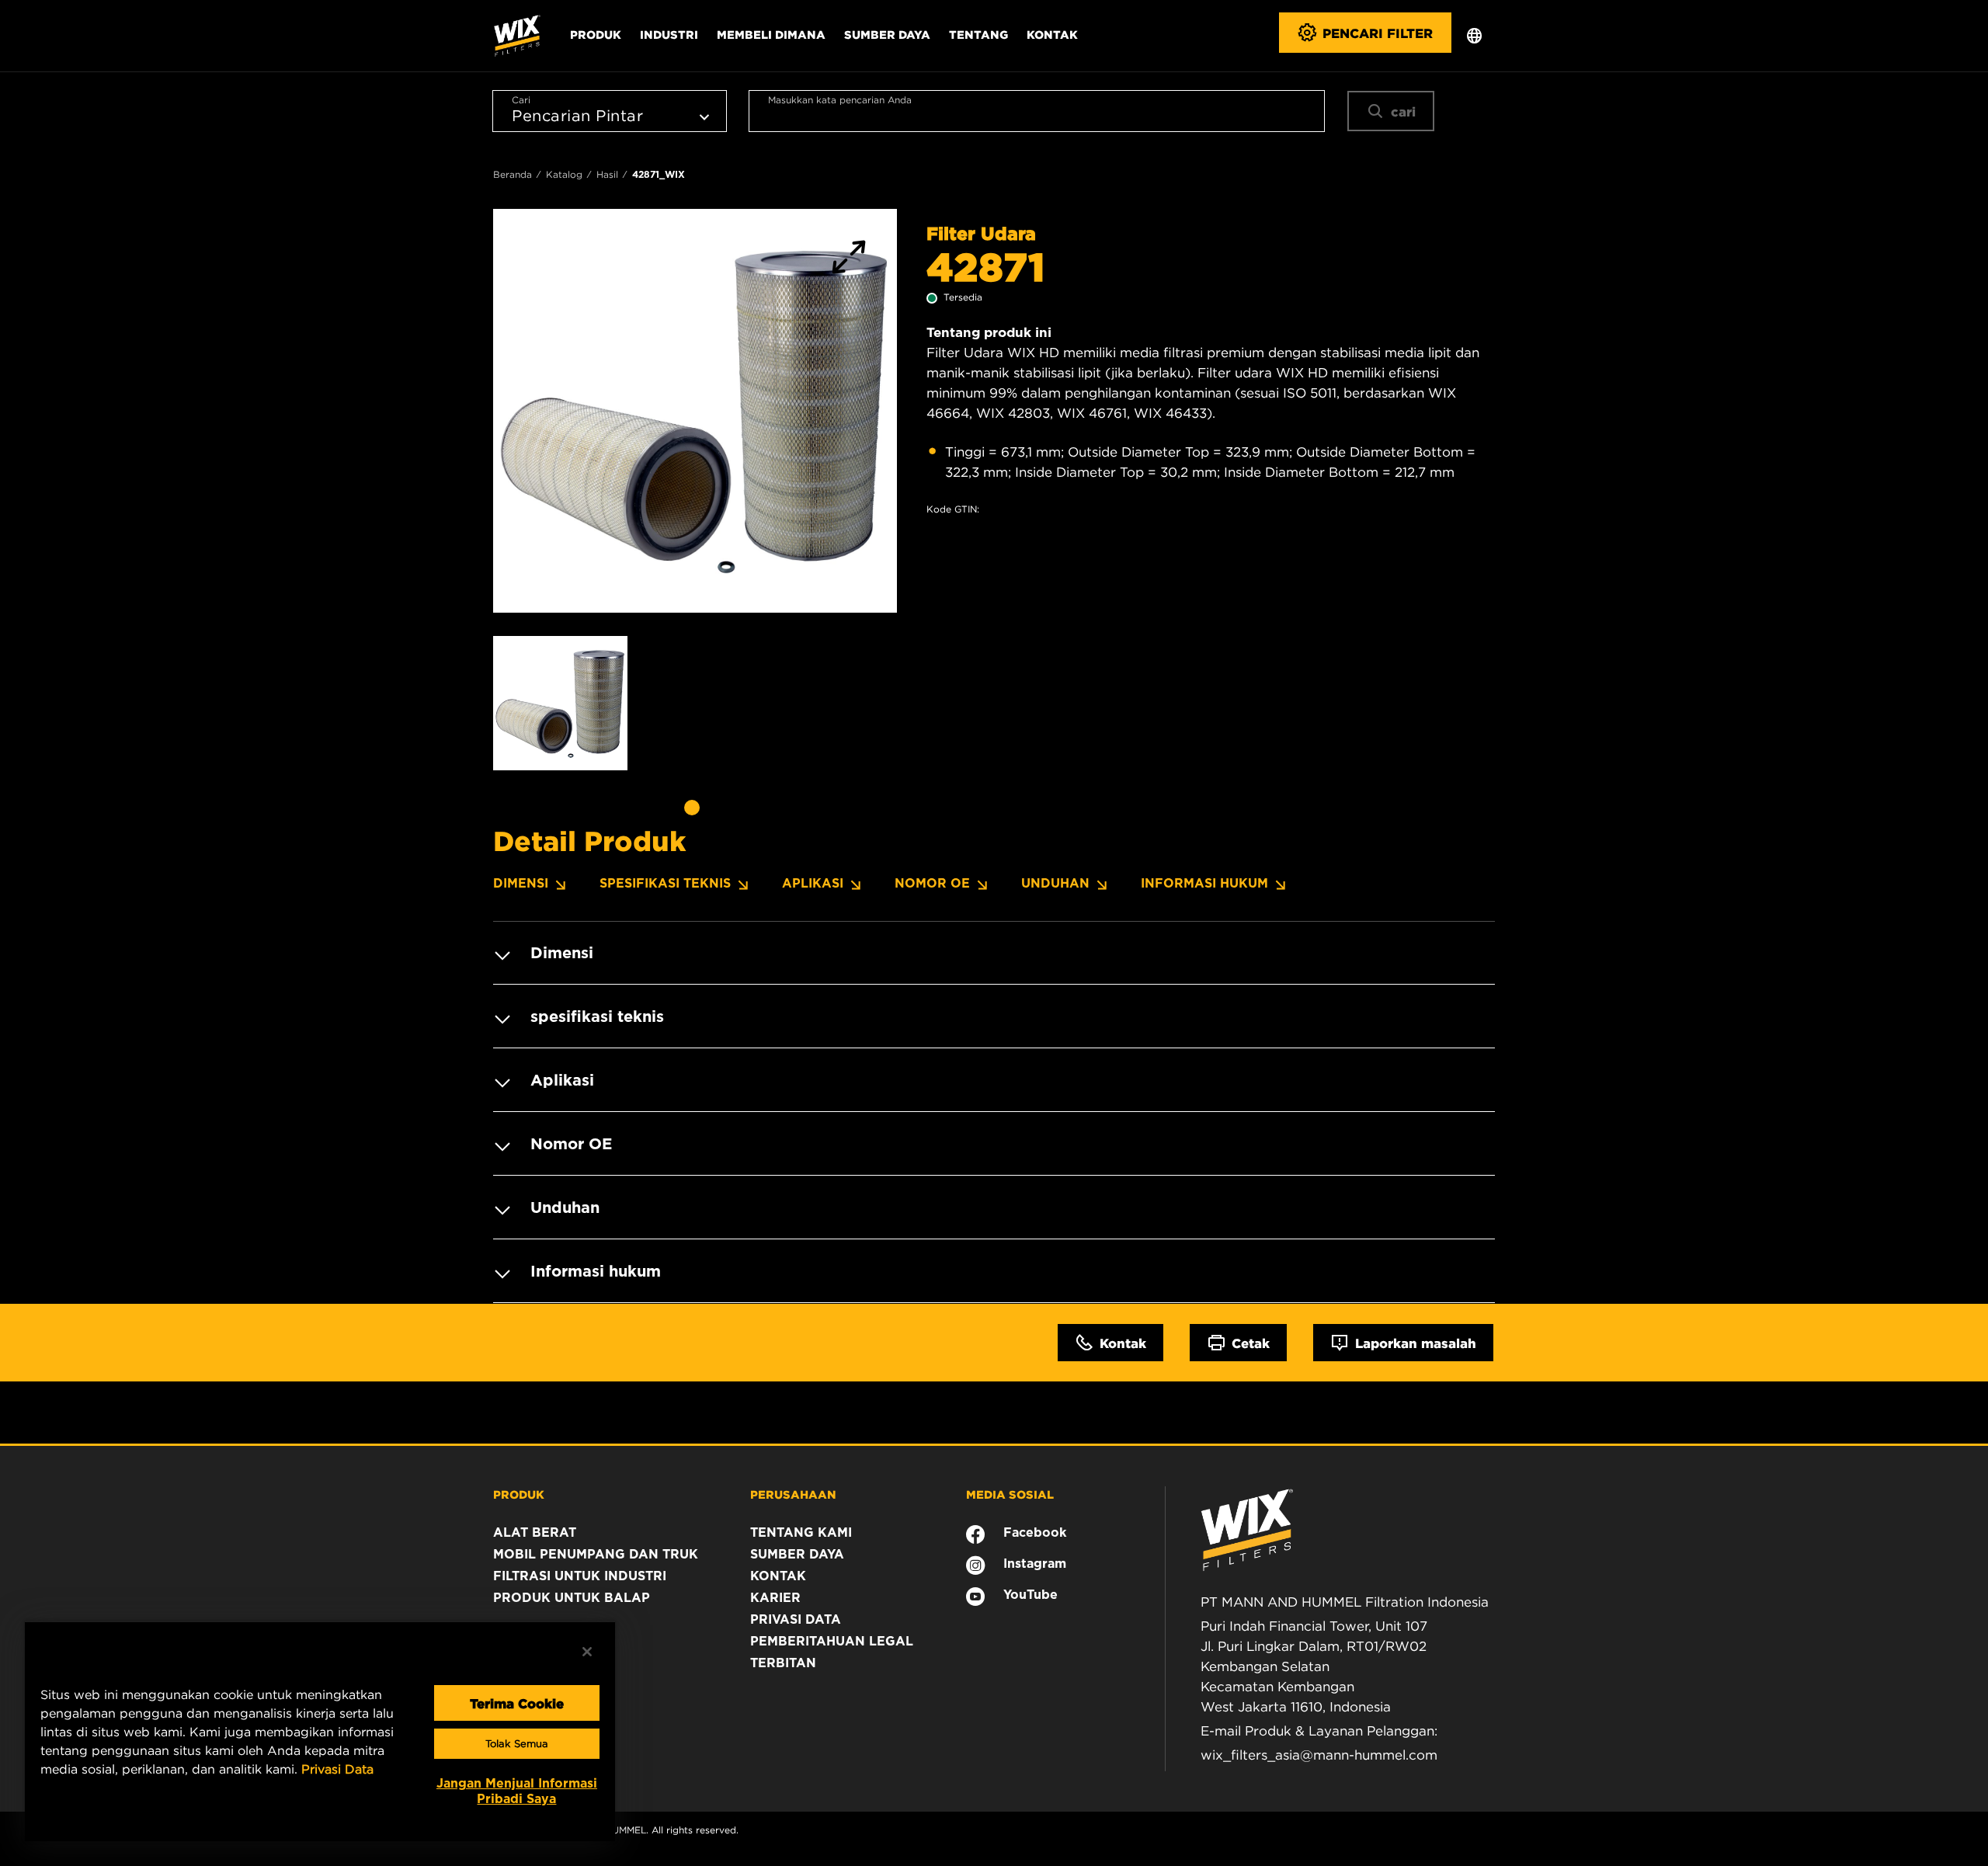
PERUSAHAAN (793, 1494)
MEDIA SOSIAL (1010, 1494)
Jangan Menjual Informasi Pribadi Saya (517, 1791)
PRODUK (519, 1494)
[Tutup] (587, 1652)
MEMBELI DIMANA (771, 34)
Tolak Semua (517, 1744)
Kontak (1052, 34)
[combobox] (1037, 111)
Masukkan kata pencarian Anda (840, 100)
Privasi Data (337, 1769)
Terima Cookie (517, 1703)
